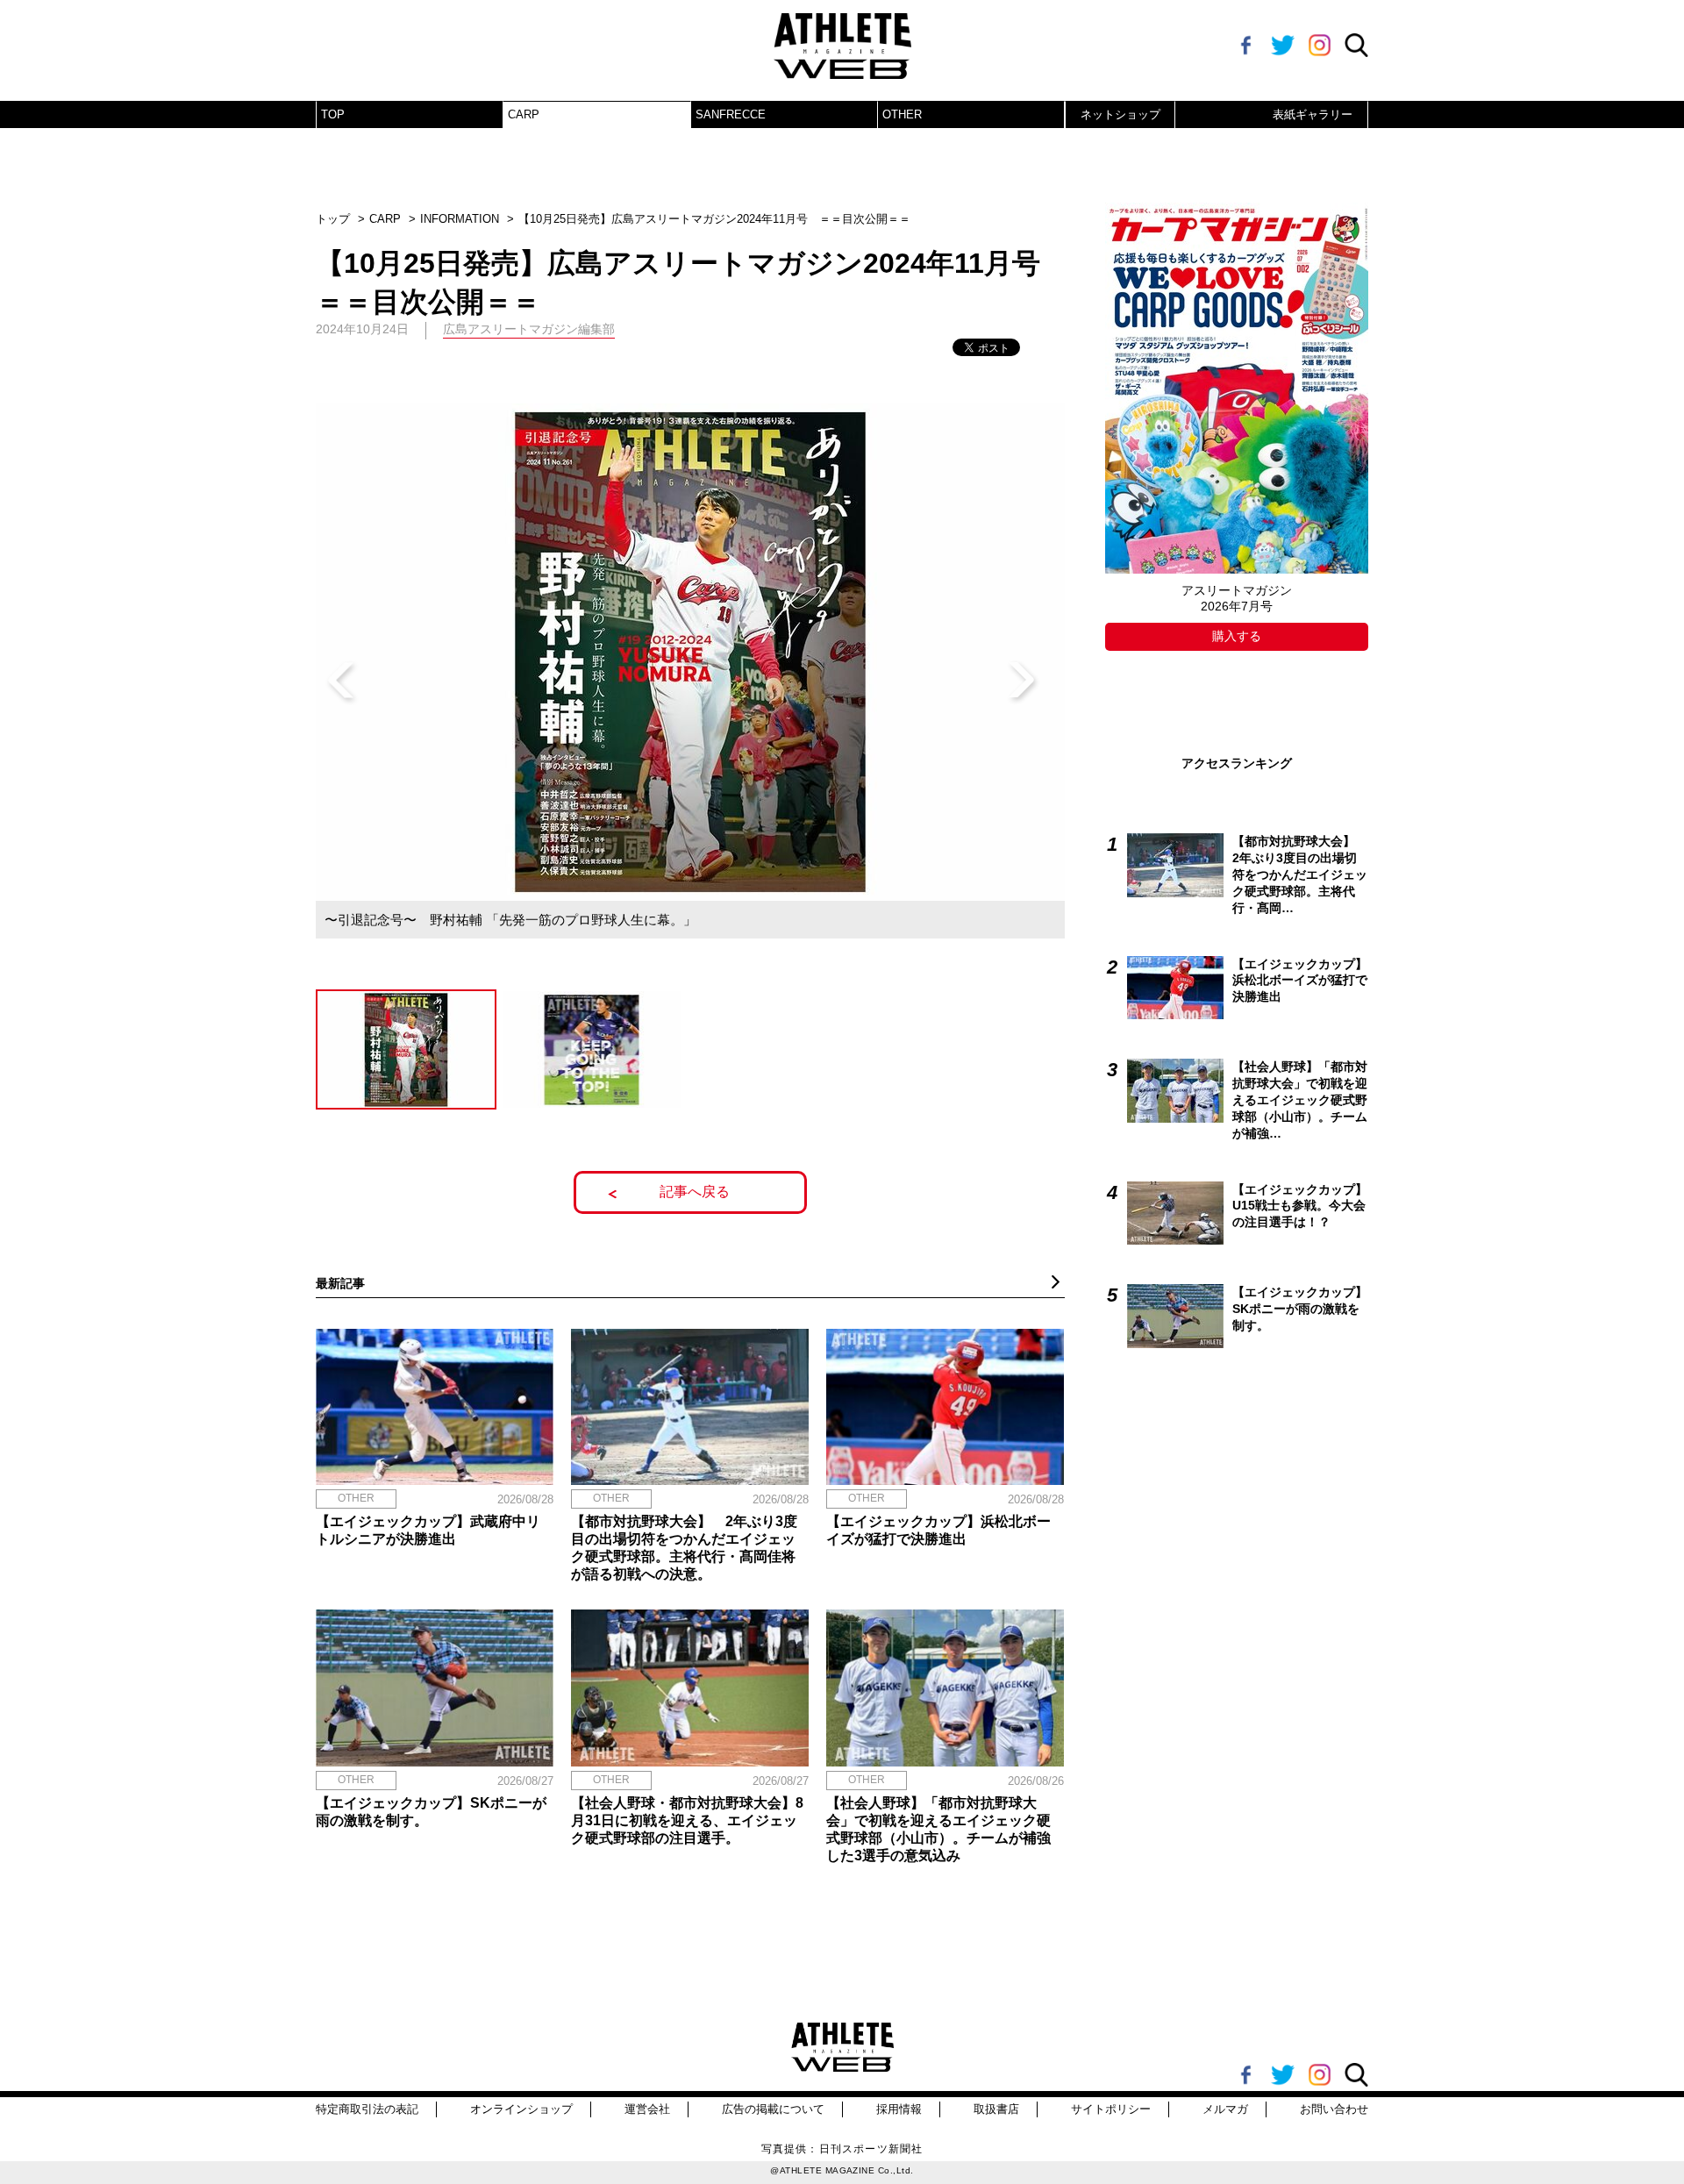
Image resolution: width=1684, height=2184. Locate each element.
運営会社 (647, 2109)
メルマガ (1225, 2109)
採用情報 (899, 2109)
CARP (524, 114)
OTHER (902, 114)
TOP (333, 114)
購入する (1237, 636)
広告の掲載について (773, 2109)
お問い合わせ (1334, 2109)
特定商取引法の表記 (367, 2109)
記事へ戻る (695, 1192)
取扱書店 (996, 2109)
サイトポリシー (1111, 2109)
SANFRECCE (731, 114)
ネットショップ (1120, 114)
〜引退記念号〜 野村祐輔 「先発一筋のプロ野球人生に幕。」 (510, 920)
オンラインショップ (521, 2109)
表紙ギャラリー (1313, 114)
